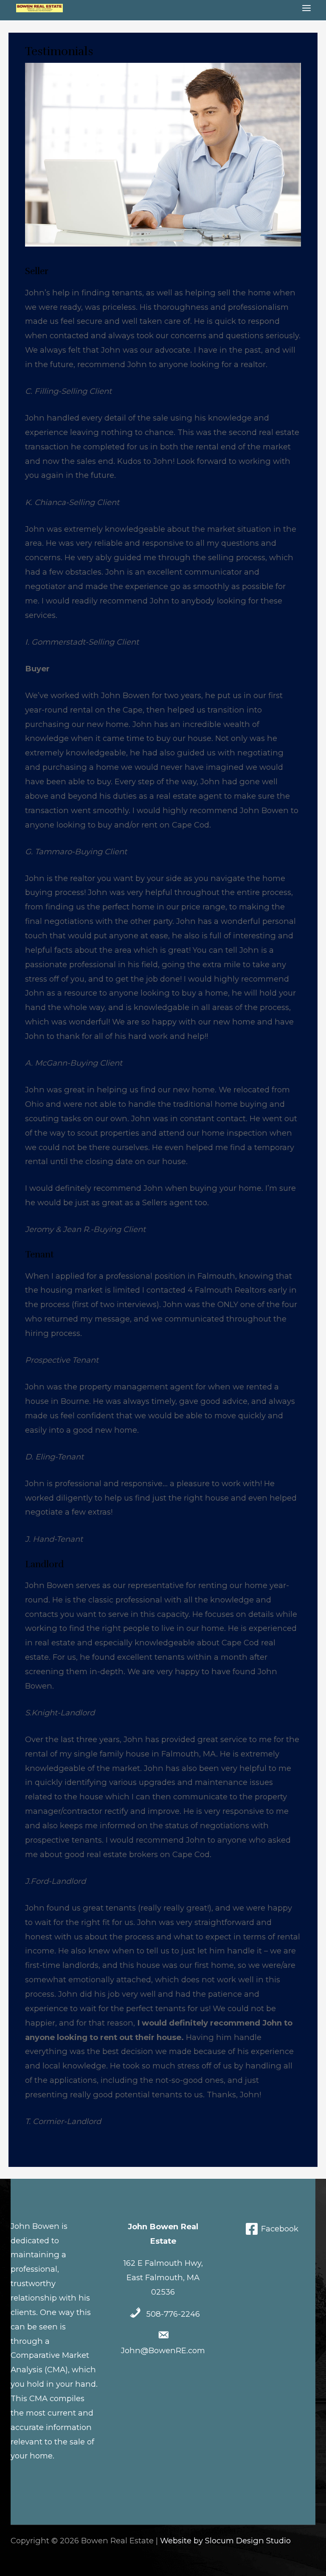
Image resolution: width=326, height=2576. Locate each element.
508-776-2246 (173, 2314)
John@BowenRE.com (163, 2350)
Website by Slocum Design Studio (225, 2541)
